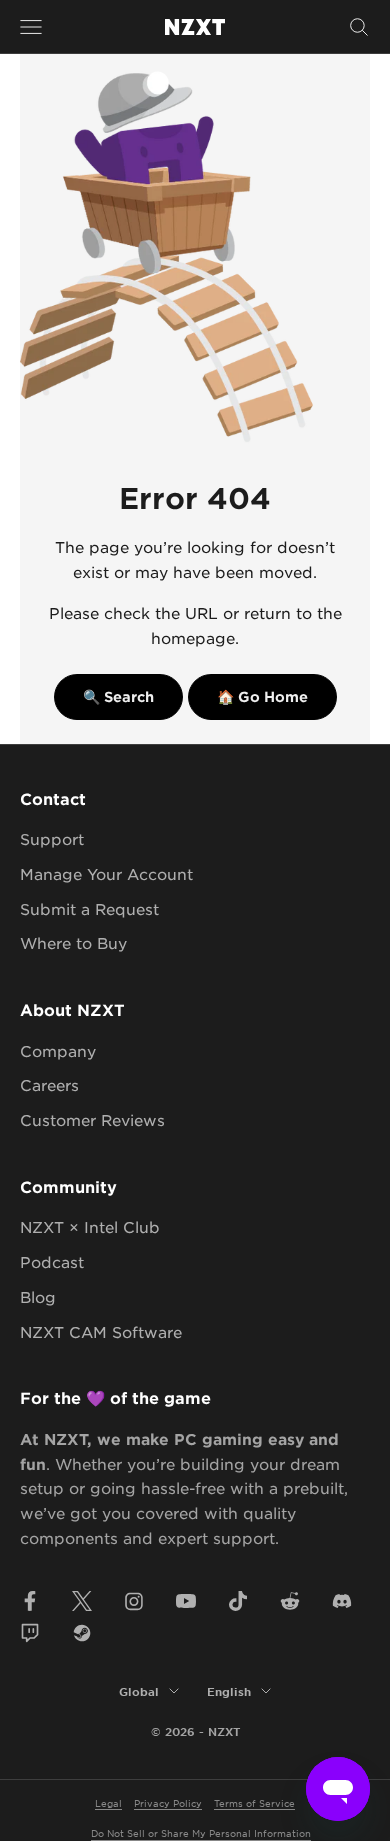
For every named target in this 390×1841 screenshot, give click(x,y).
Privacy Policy (168, 1802)
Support (52, 838)
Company (58, 1050)
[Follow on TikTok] (238, 1601)
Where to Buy (73, 942)
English (229, 1691)
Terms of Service (254, 1802)
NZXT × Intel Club (90, 1226)
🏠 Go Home (262, 696)
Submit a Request (89, 908)
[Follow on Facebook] (30, 1601)
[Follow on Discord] (342, 1601)
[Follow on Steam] (82, 1633)
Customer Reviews (92, 1119)
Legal (108, 1802)
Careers (49, 1084)
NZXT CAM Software (101, 1331)
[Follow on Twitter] (82, 1601)
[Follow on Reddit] (290, 1601)
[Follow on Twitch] (30, 1633)
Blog (38, 1296)
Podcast (52, 1261)
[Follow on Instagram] (134, 1601)
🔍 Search (118, 696)
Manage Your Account (106, 873)
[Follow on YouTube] (186, 1601)
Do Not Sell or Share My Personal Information (201, 1832)
